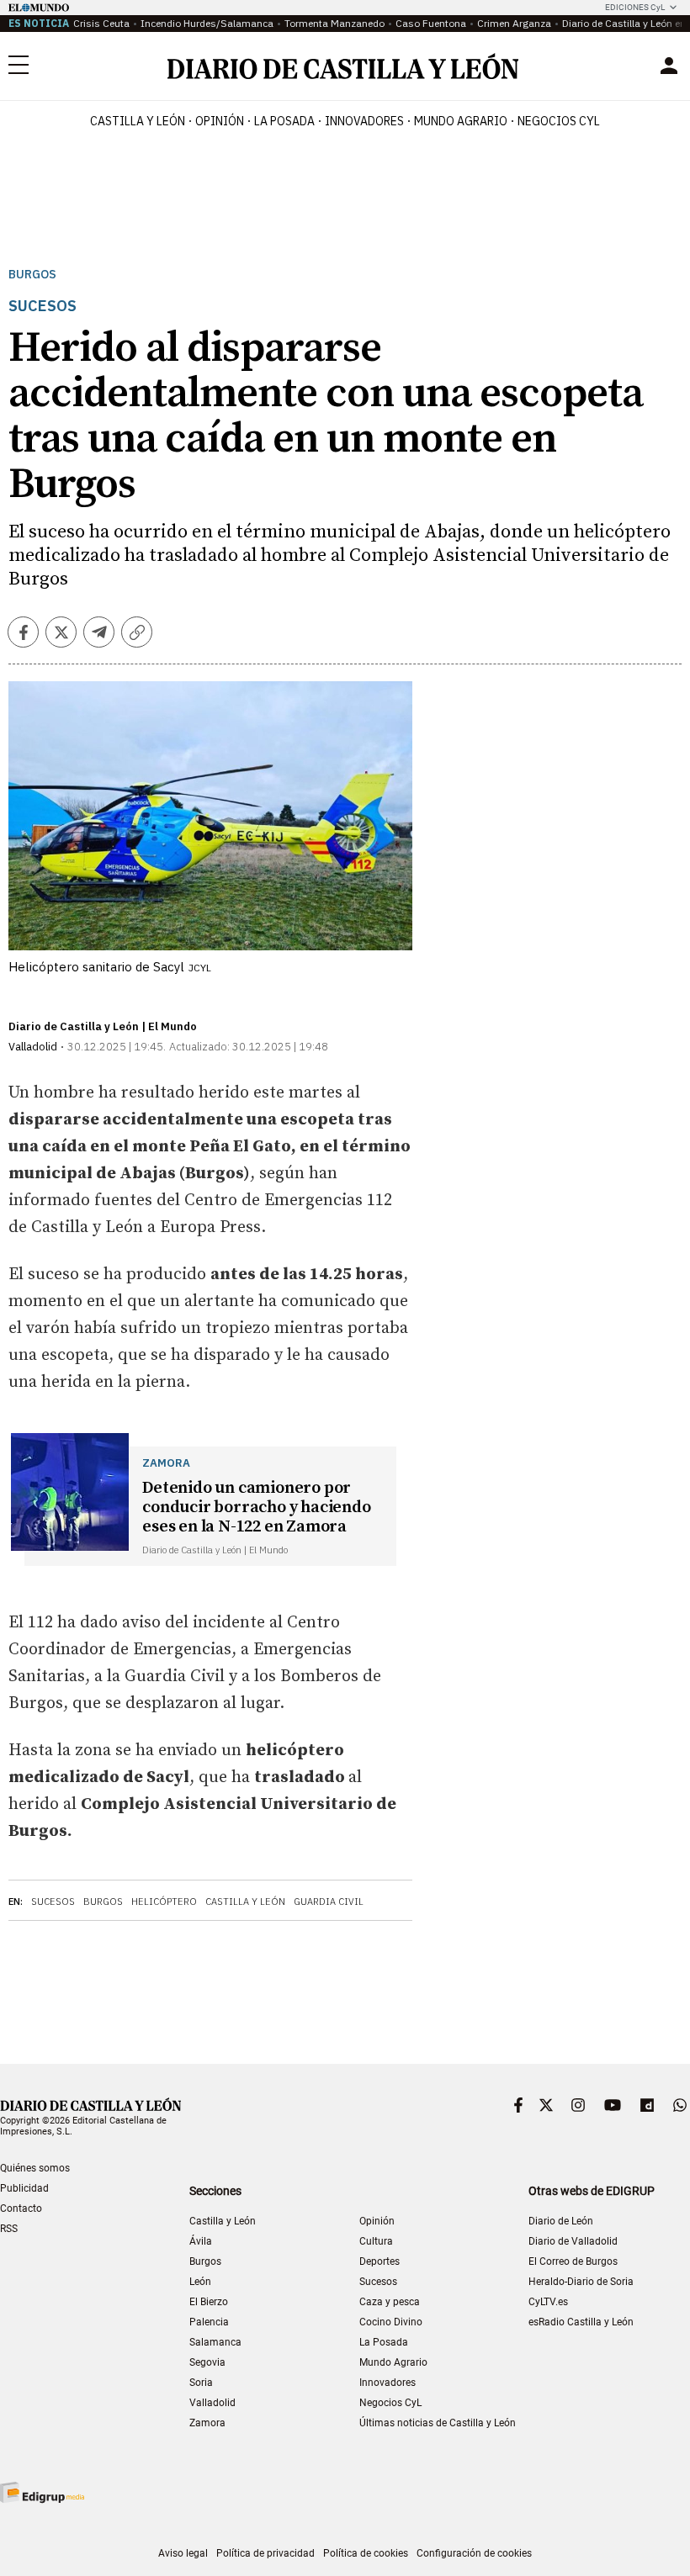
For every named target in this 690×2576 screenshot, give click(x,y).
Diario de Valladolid (573, 2241)
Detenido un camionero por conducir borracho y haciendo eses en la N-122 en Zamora (256, 1508)
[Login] (669, 66)
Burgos (32, 275)
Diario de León (561, 2221)
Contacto (21, 2208)
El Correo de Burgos (573, 2261)
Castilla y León (138, 121)
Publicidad (24, 2188)
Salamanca (215, 2342)
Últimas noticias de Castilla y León (438, 2423)
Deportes (379, 2261)
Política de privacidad (265, 2553)
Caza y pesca (390, 2302)
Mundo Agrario (461, 121)
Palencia (209, 2322)
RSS (9, 2229)
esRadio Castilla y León (581, 2322)
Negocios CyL (559, 121)
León (200, 2282)
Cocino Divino (391, 2322)
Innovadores (364, 121)
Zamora (207, 2423)
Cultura (376, 2241)
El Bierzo (209, 2302)
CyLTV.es (548, 2302)
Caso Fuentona (431, 23)
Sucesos (53, 1902)
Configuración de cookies (474, 2553)
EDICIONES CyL (635, 7)
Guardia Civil (329, 1902)
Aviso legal (183, 2553)
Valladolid (212, 2403)
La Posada (284, 121)
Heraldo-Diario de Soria (581, 2282)
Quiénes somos (35, 2168)
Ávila (201, 2241)
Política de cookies (366, 2553)
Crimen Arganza (514, 23)
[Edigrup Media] (42, 2492)
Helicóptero (164, 1902)
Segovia (207, 2362)
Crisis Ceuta (101, 23)
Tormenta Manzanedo (334, 23)
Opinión (220, 121)
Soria (201, 2383)
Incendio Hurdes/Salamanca (207, 23)
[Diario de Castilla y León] (342, 66)
